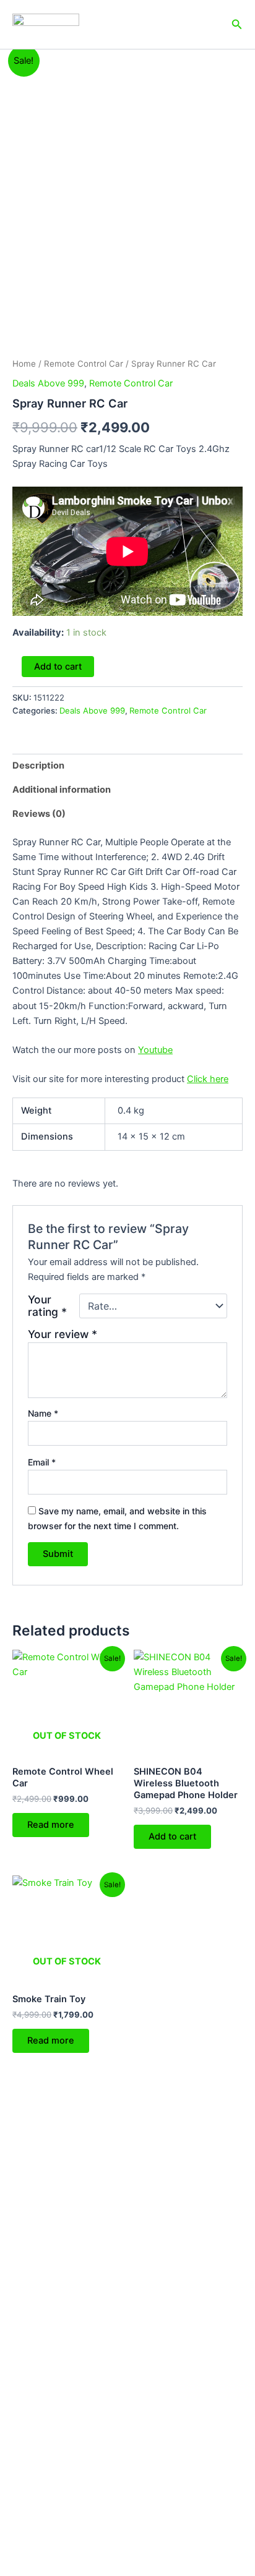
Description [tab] (38, 766)
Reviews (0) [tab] (39, 814)
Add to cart (58, 667)
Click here (208, 1079)
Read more (51, 1825)
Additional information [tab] (62, 790)
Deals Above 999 (48, 383)
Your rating (47, 1306)
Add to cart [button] (172, 1836)
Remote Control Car (84, 364)
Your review (63, 1334)
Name (43, 1413)
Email (42, 1462)
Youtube (155, 1050)
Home (24, 364)
